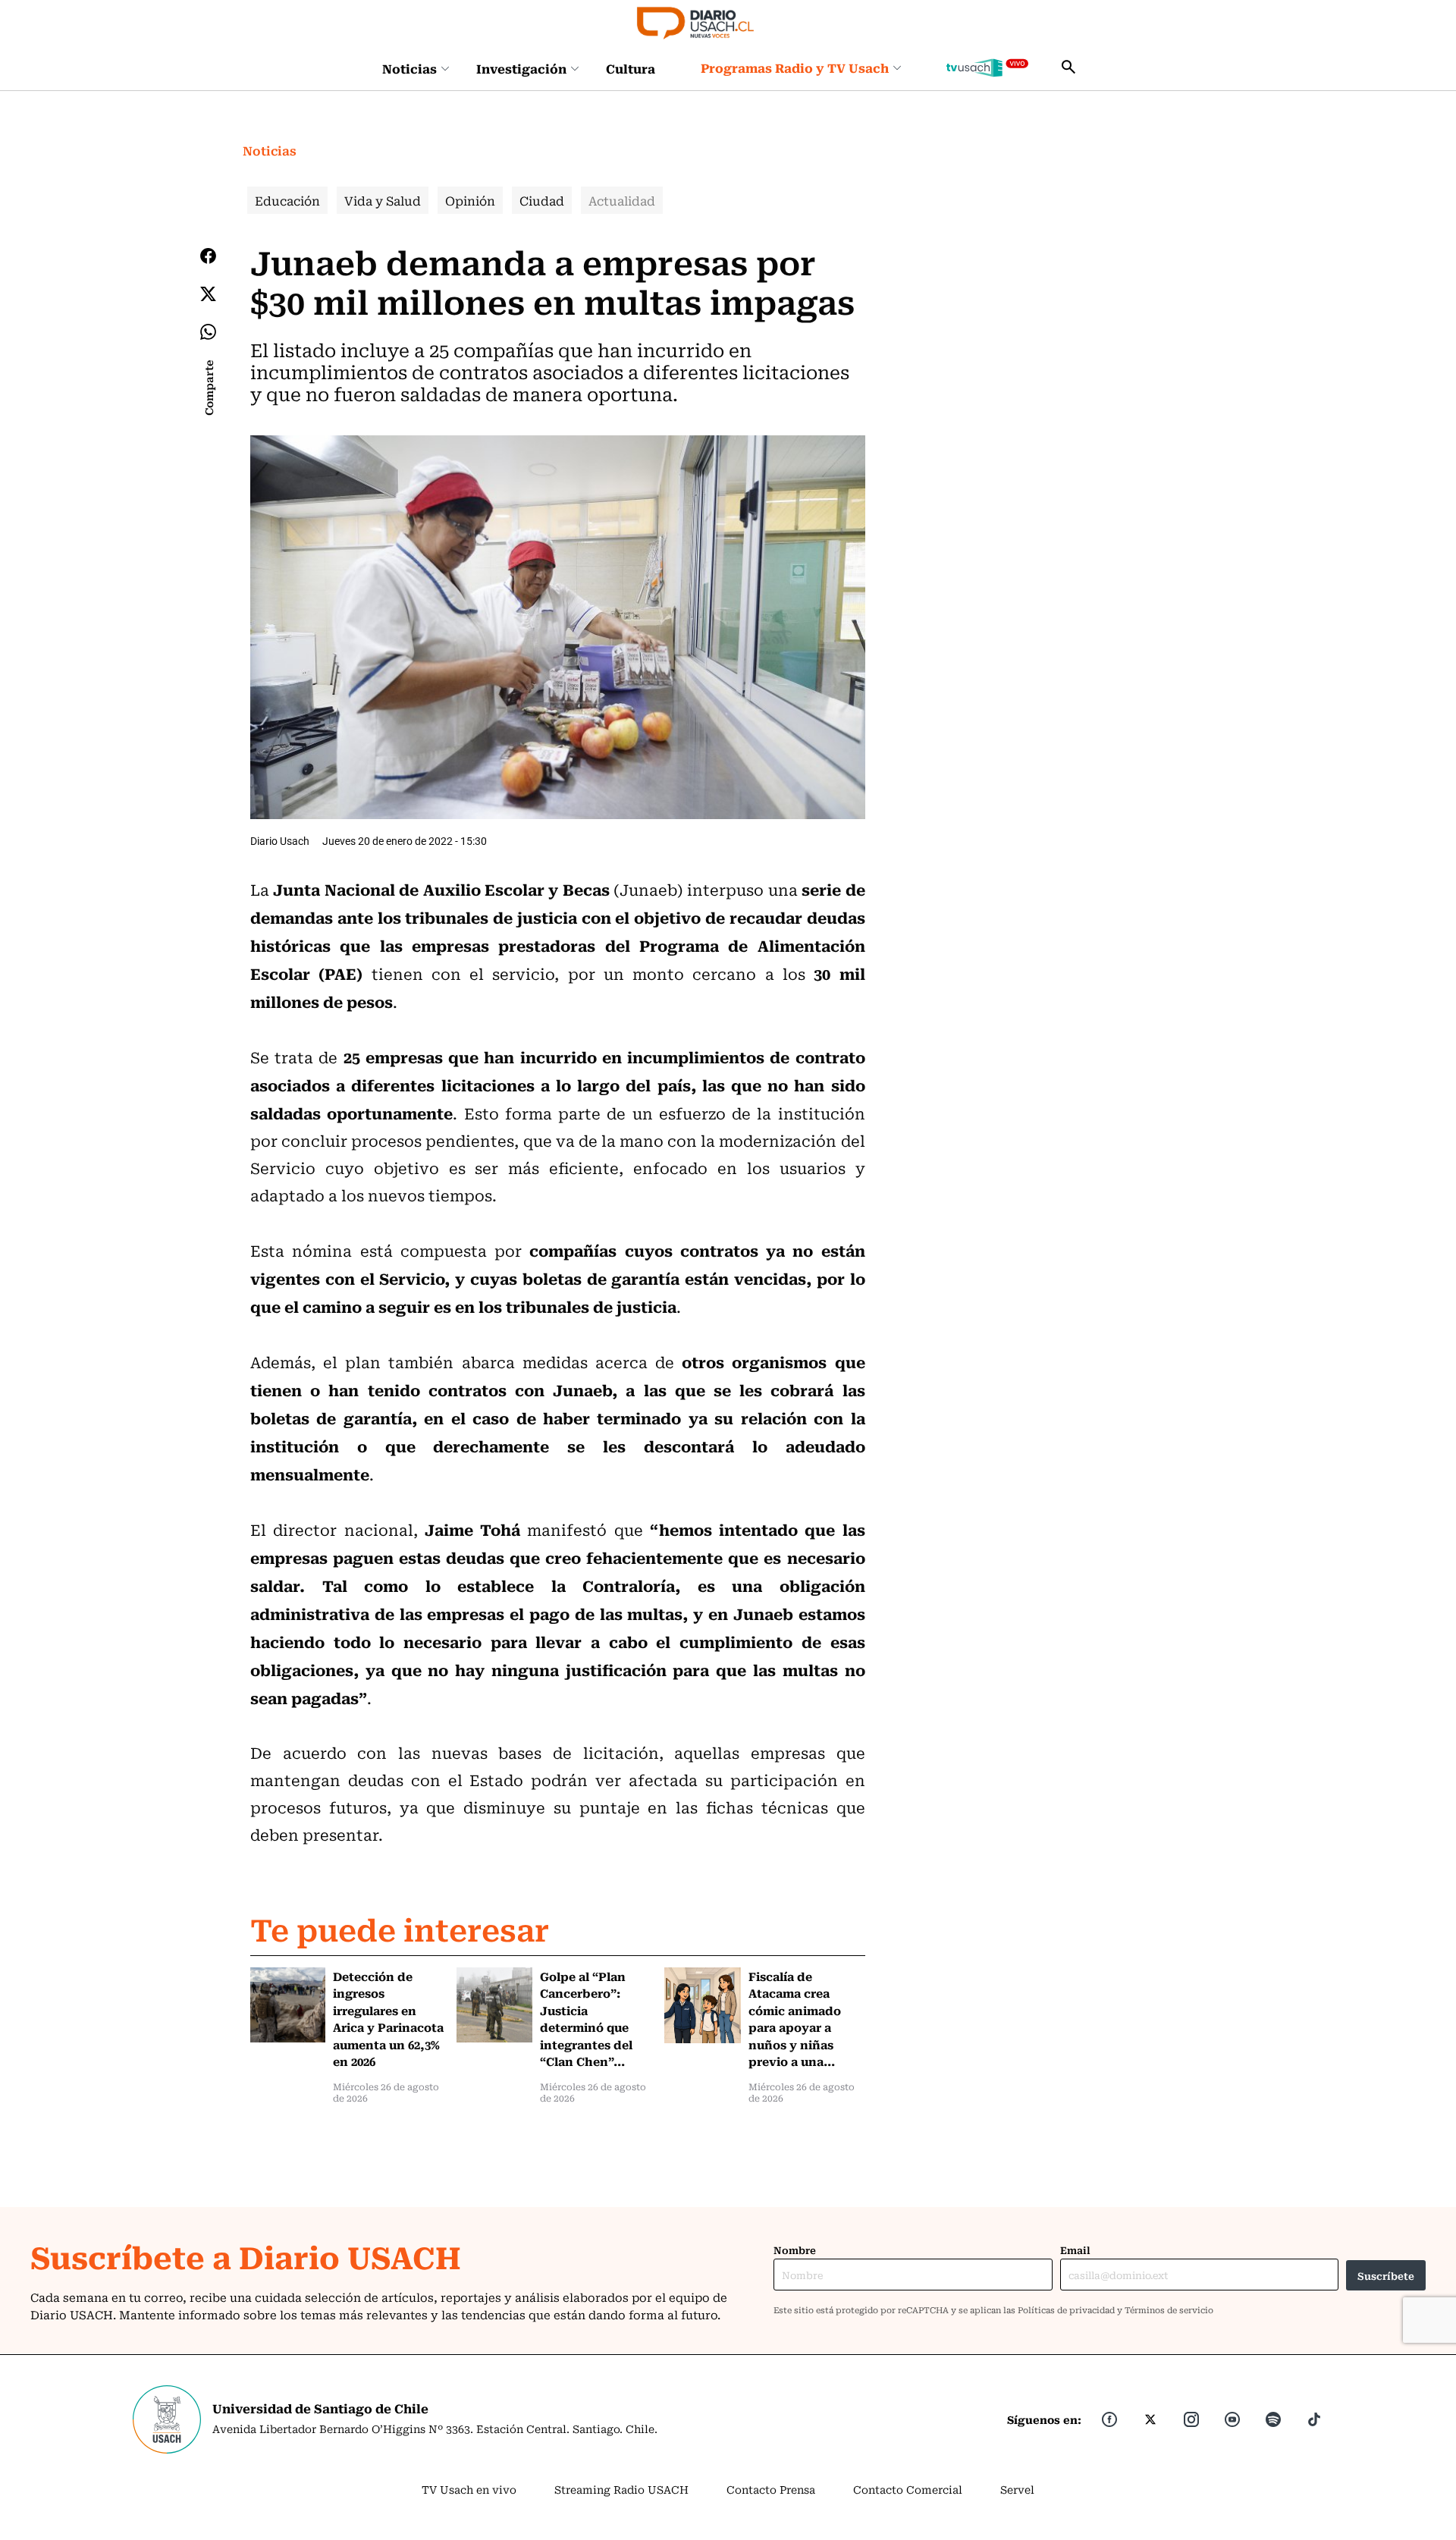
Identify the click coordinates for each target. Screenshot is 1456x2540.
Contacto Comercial (908, 2489)
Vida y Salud (383, 200)
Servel (1017, 2489)
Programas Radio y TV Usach (795, 68)
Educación (287, 200)
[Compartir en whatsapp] (208, 332)
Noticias (409, 68)
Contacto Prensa (771, 2489)
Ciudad (542, 200)
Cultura (631, 68)
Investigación (521, 68)
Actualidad (622, 200)
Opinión (470, 200)
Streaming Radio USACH (621, 2489)
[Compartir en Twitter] (208, 294)
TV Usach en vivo (469, 2489)
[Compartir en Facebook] (208, 256)
